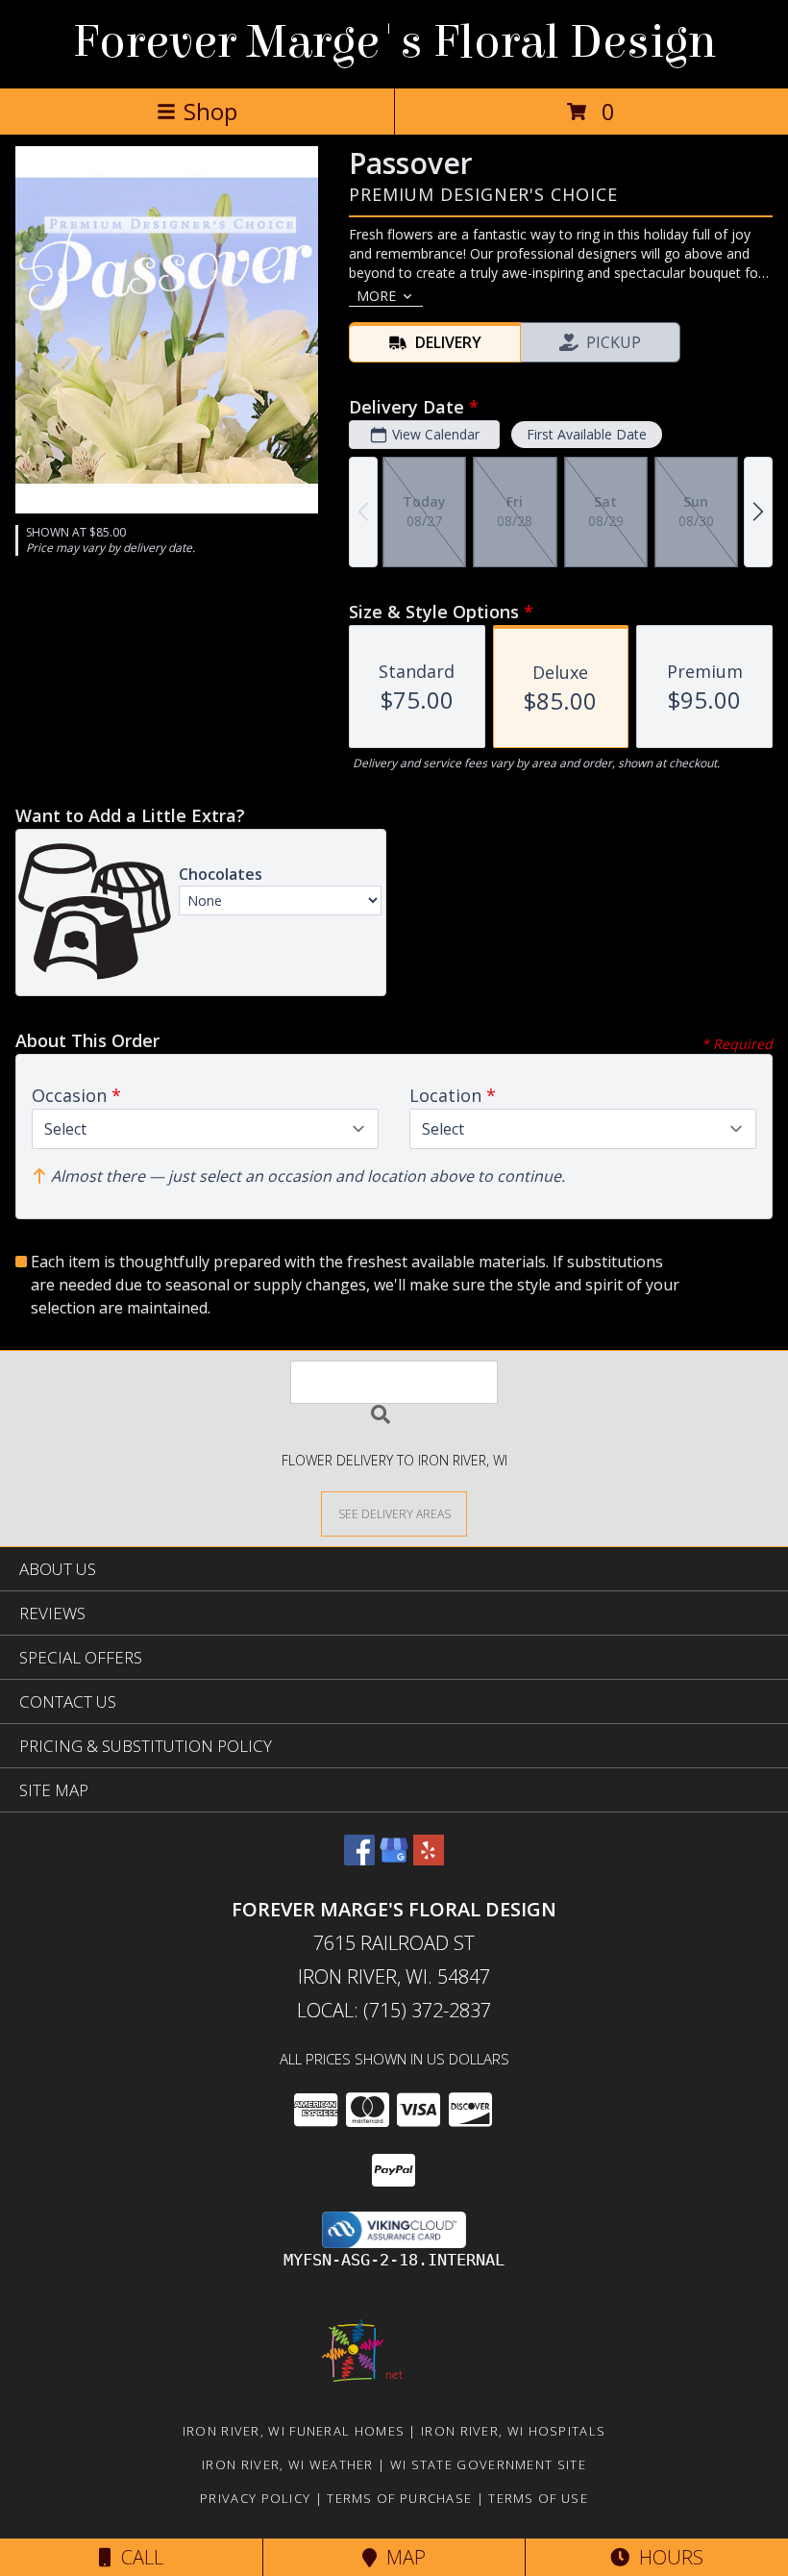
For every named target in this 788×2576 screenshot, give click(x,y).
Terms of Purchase (399, 2498)
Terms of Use (538, 2498)
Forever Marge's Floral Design (394, 42)
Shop (210, 111)
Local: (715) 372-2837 (394, 2010)
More (376, 296)
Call (137, 2557)
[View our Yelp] (429, 1859)
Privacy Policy (255, 2498)
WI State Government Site (488, 2464)
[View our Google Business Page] (394, 1859)
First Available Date (587, 434)
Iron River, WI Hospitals (513, 2431)
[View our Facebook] (359, 1859)
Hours (666, 2557)
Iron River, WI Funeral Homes (294, 2431)
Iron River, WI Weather (288, 2464)
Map (401, 2557)
